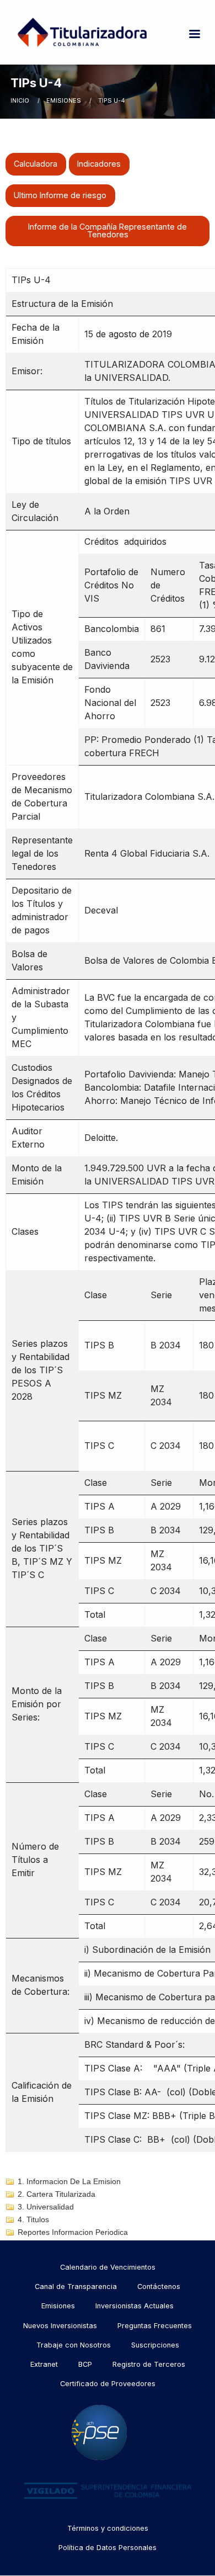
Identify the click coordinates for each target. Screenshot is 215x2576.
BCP (85, 2364)
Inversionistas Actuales (135, 2306)
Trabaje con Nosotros (74, 2345)
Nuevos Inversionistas (60, 2326)
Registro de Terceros (149, 2364)
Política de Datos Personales (108, 2548)
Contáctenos (159, 2286)
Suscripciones (155, 2345)
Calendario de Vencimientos (108, 2267)
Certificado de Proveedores (108, 2384)
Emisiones (64, 100)
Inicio (20, 100)
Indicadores (99, 164)
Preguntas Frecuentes (155, 2326)
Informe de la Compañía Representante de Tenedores (108, 230)
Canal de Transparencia (76, 2286)
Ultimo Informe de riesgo (60, 195)
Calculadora (36, 164)
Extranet (44, 2364)
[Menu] (194, 35)
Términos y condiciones (108, 2528)
